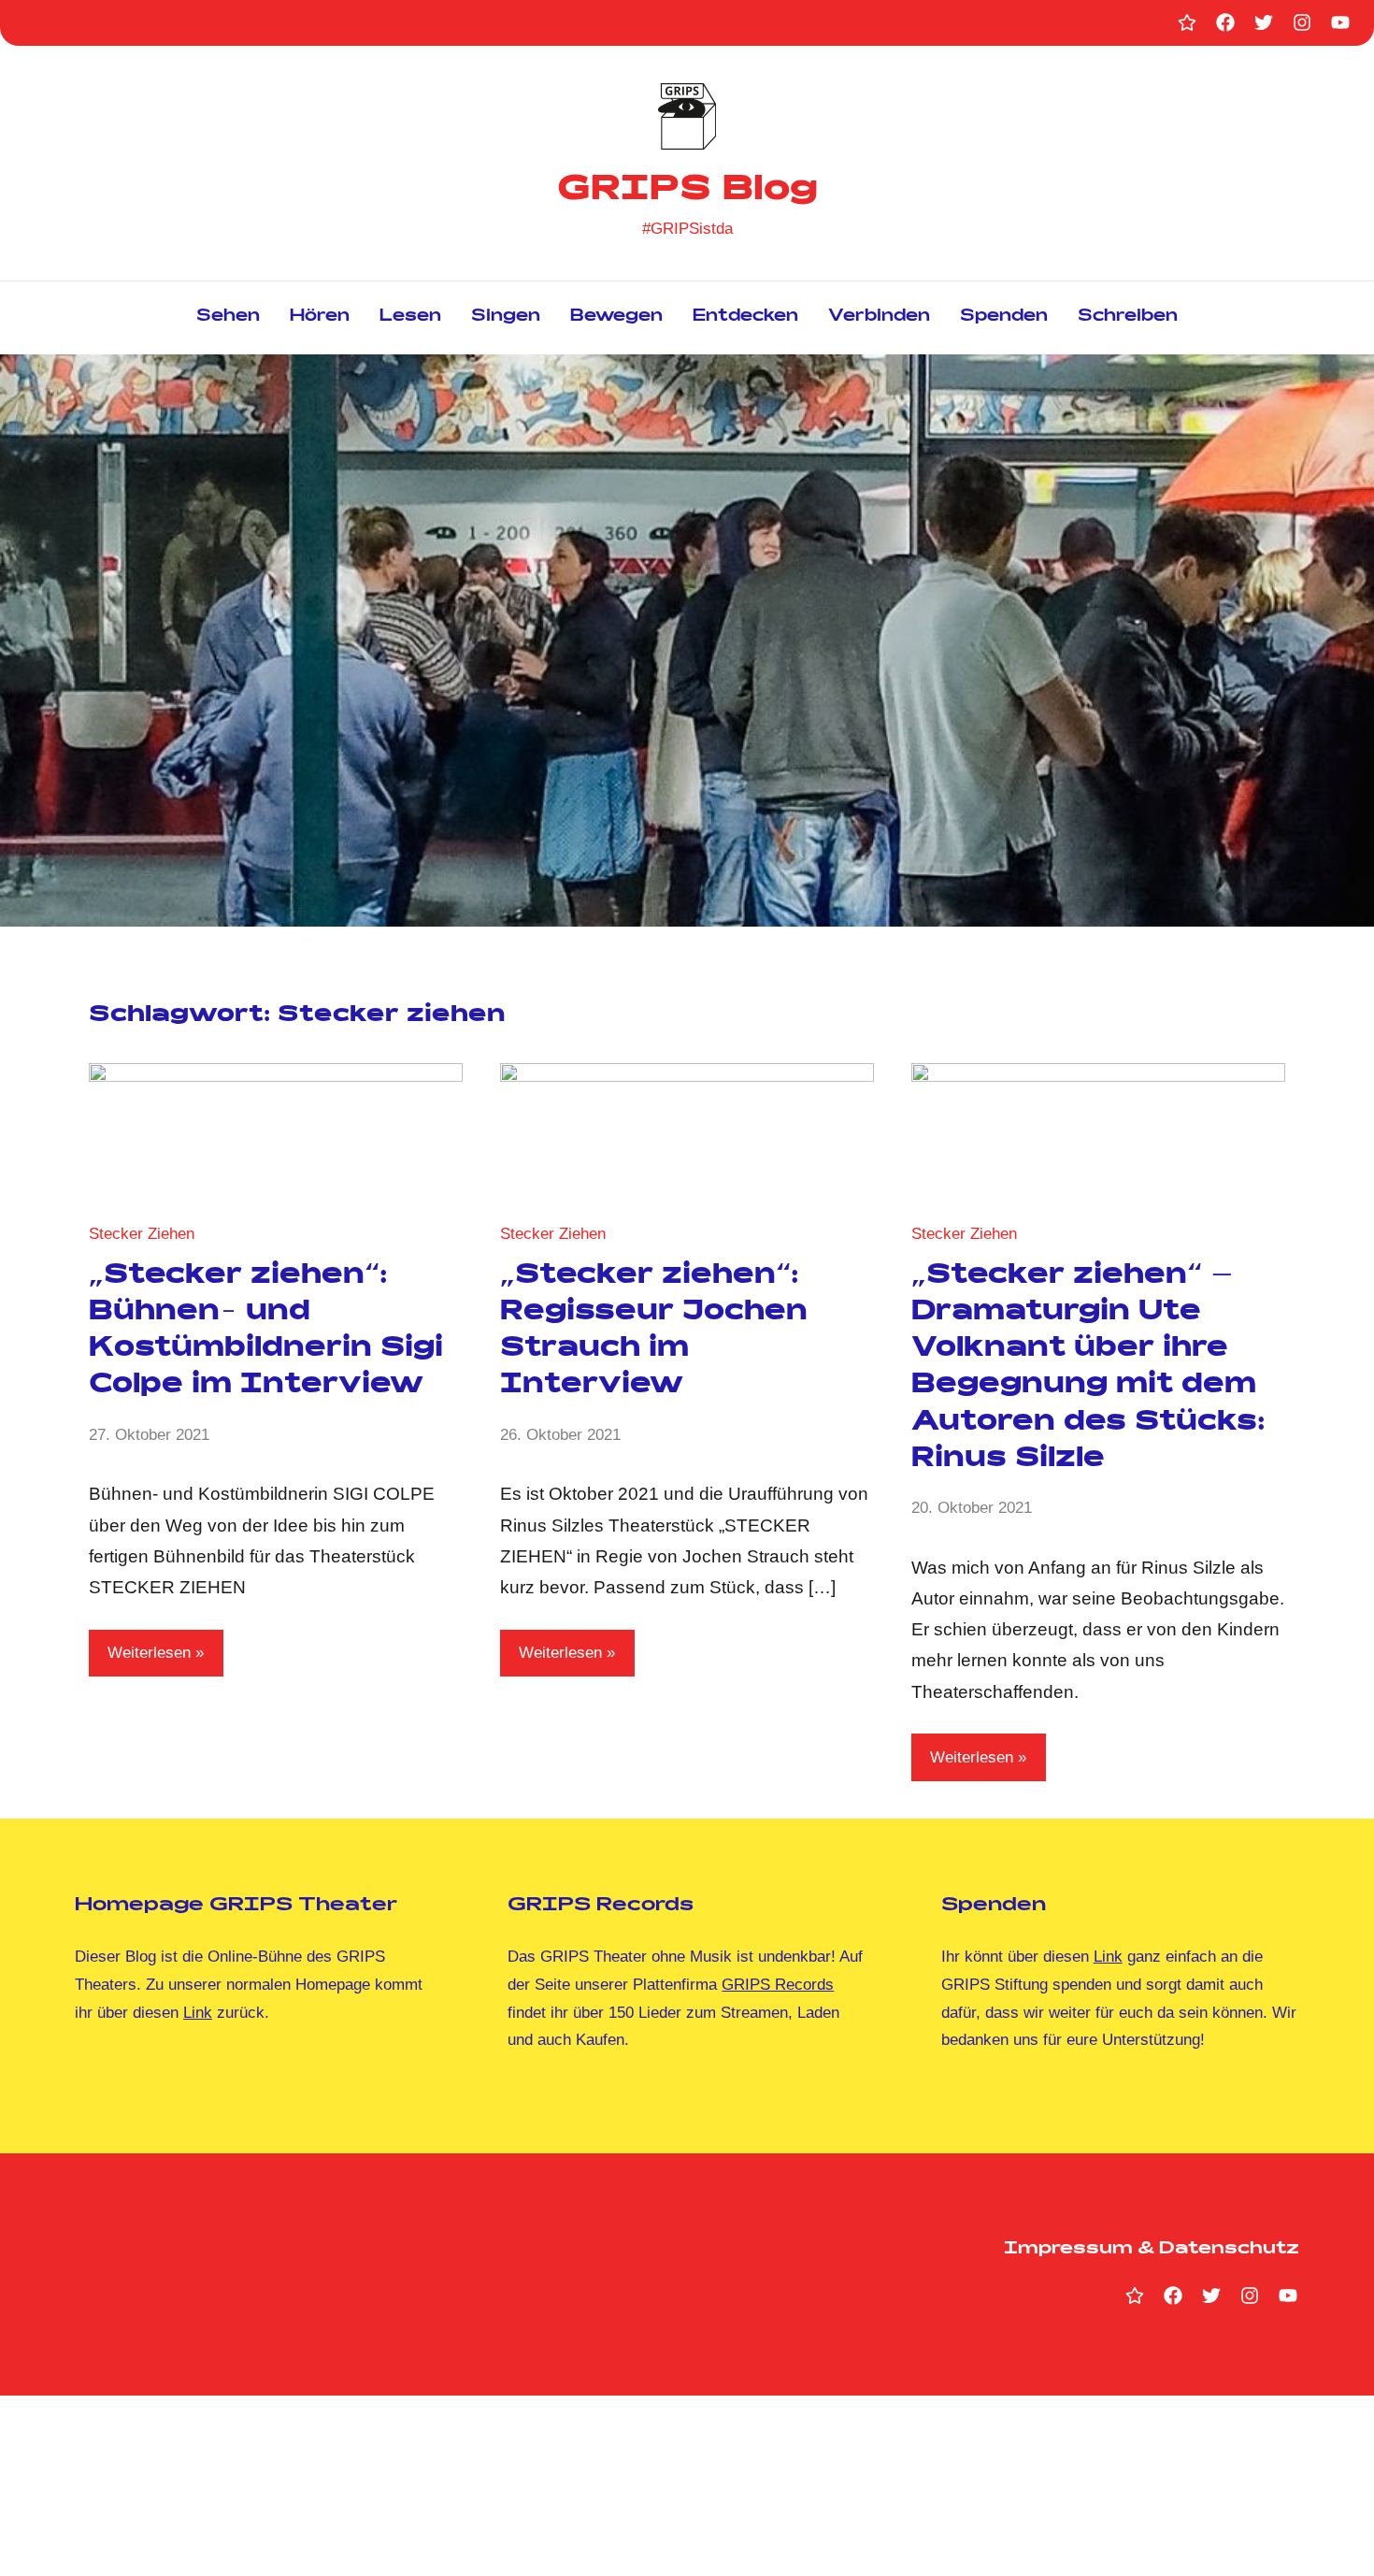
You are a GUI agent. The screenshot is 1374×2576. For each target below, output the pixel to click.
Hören (320, 317)
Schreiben (1128, 317)
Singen (506, 317)
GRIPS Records (778, 1985)
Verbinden (879, 317)
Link (198, 2013)
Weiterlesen (149, 1653)
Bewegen (616, 317)
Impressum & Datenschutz (1152, 2250)
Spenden (1004, 317)
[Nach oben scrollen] (1336, 2538)
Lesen (410, 317)
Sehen (228, 317)
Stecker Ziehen (142, 1234)
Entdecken (745, 317)
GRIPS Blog (687, 192)
